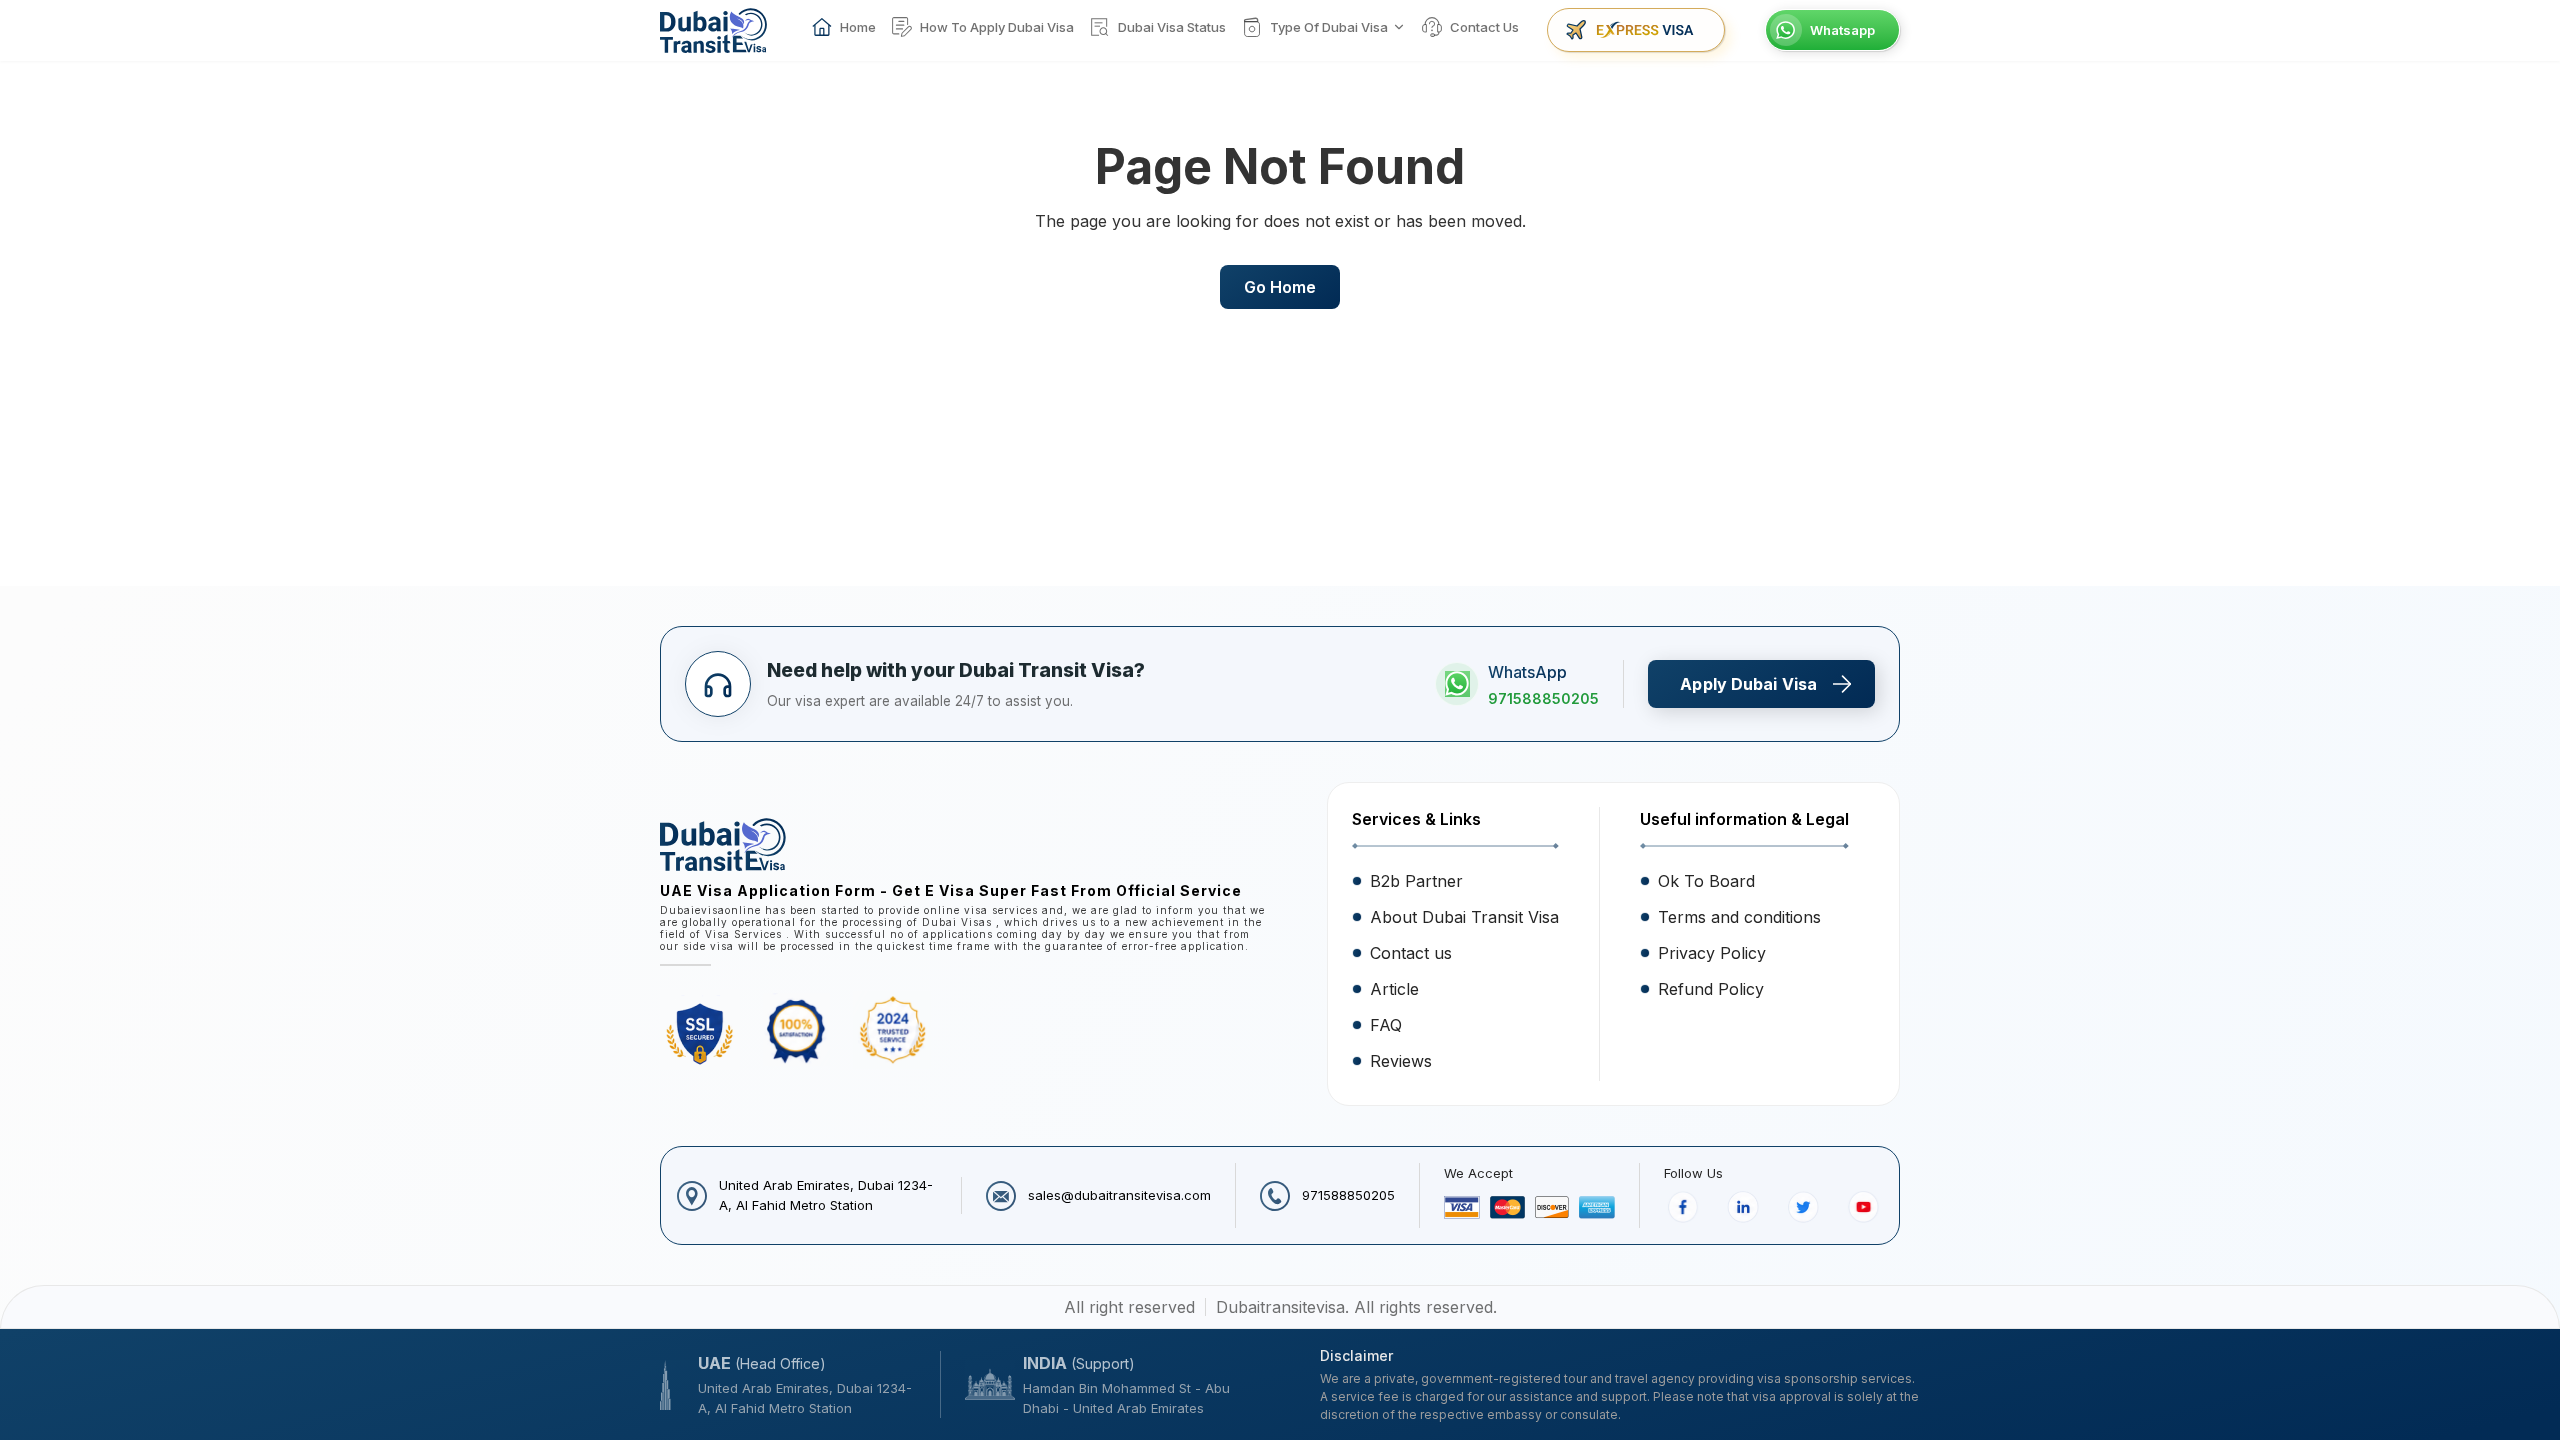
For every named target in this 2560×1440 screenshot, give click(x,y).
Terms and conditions (1739, 917)
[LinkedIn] (1743, 1207)
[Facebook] (1683, 1207)
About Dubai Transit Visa (1464, 917)
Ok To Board (1706, 881)
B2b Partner (1416, 881)
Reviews (1401, 1061)
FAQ (1386, 1025)
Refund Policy (1711, 989)
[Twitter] (1803, 1207)
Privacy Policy (1712, 953)
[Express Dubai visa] (1636, 30)
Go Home (1280, 287)
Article (1394, 989)
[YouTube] (1864, 1207)
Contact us (1411, 953)
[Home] (714, 30)
